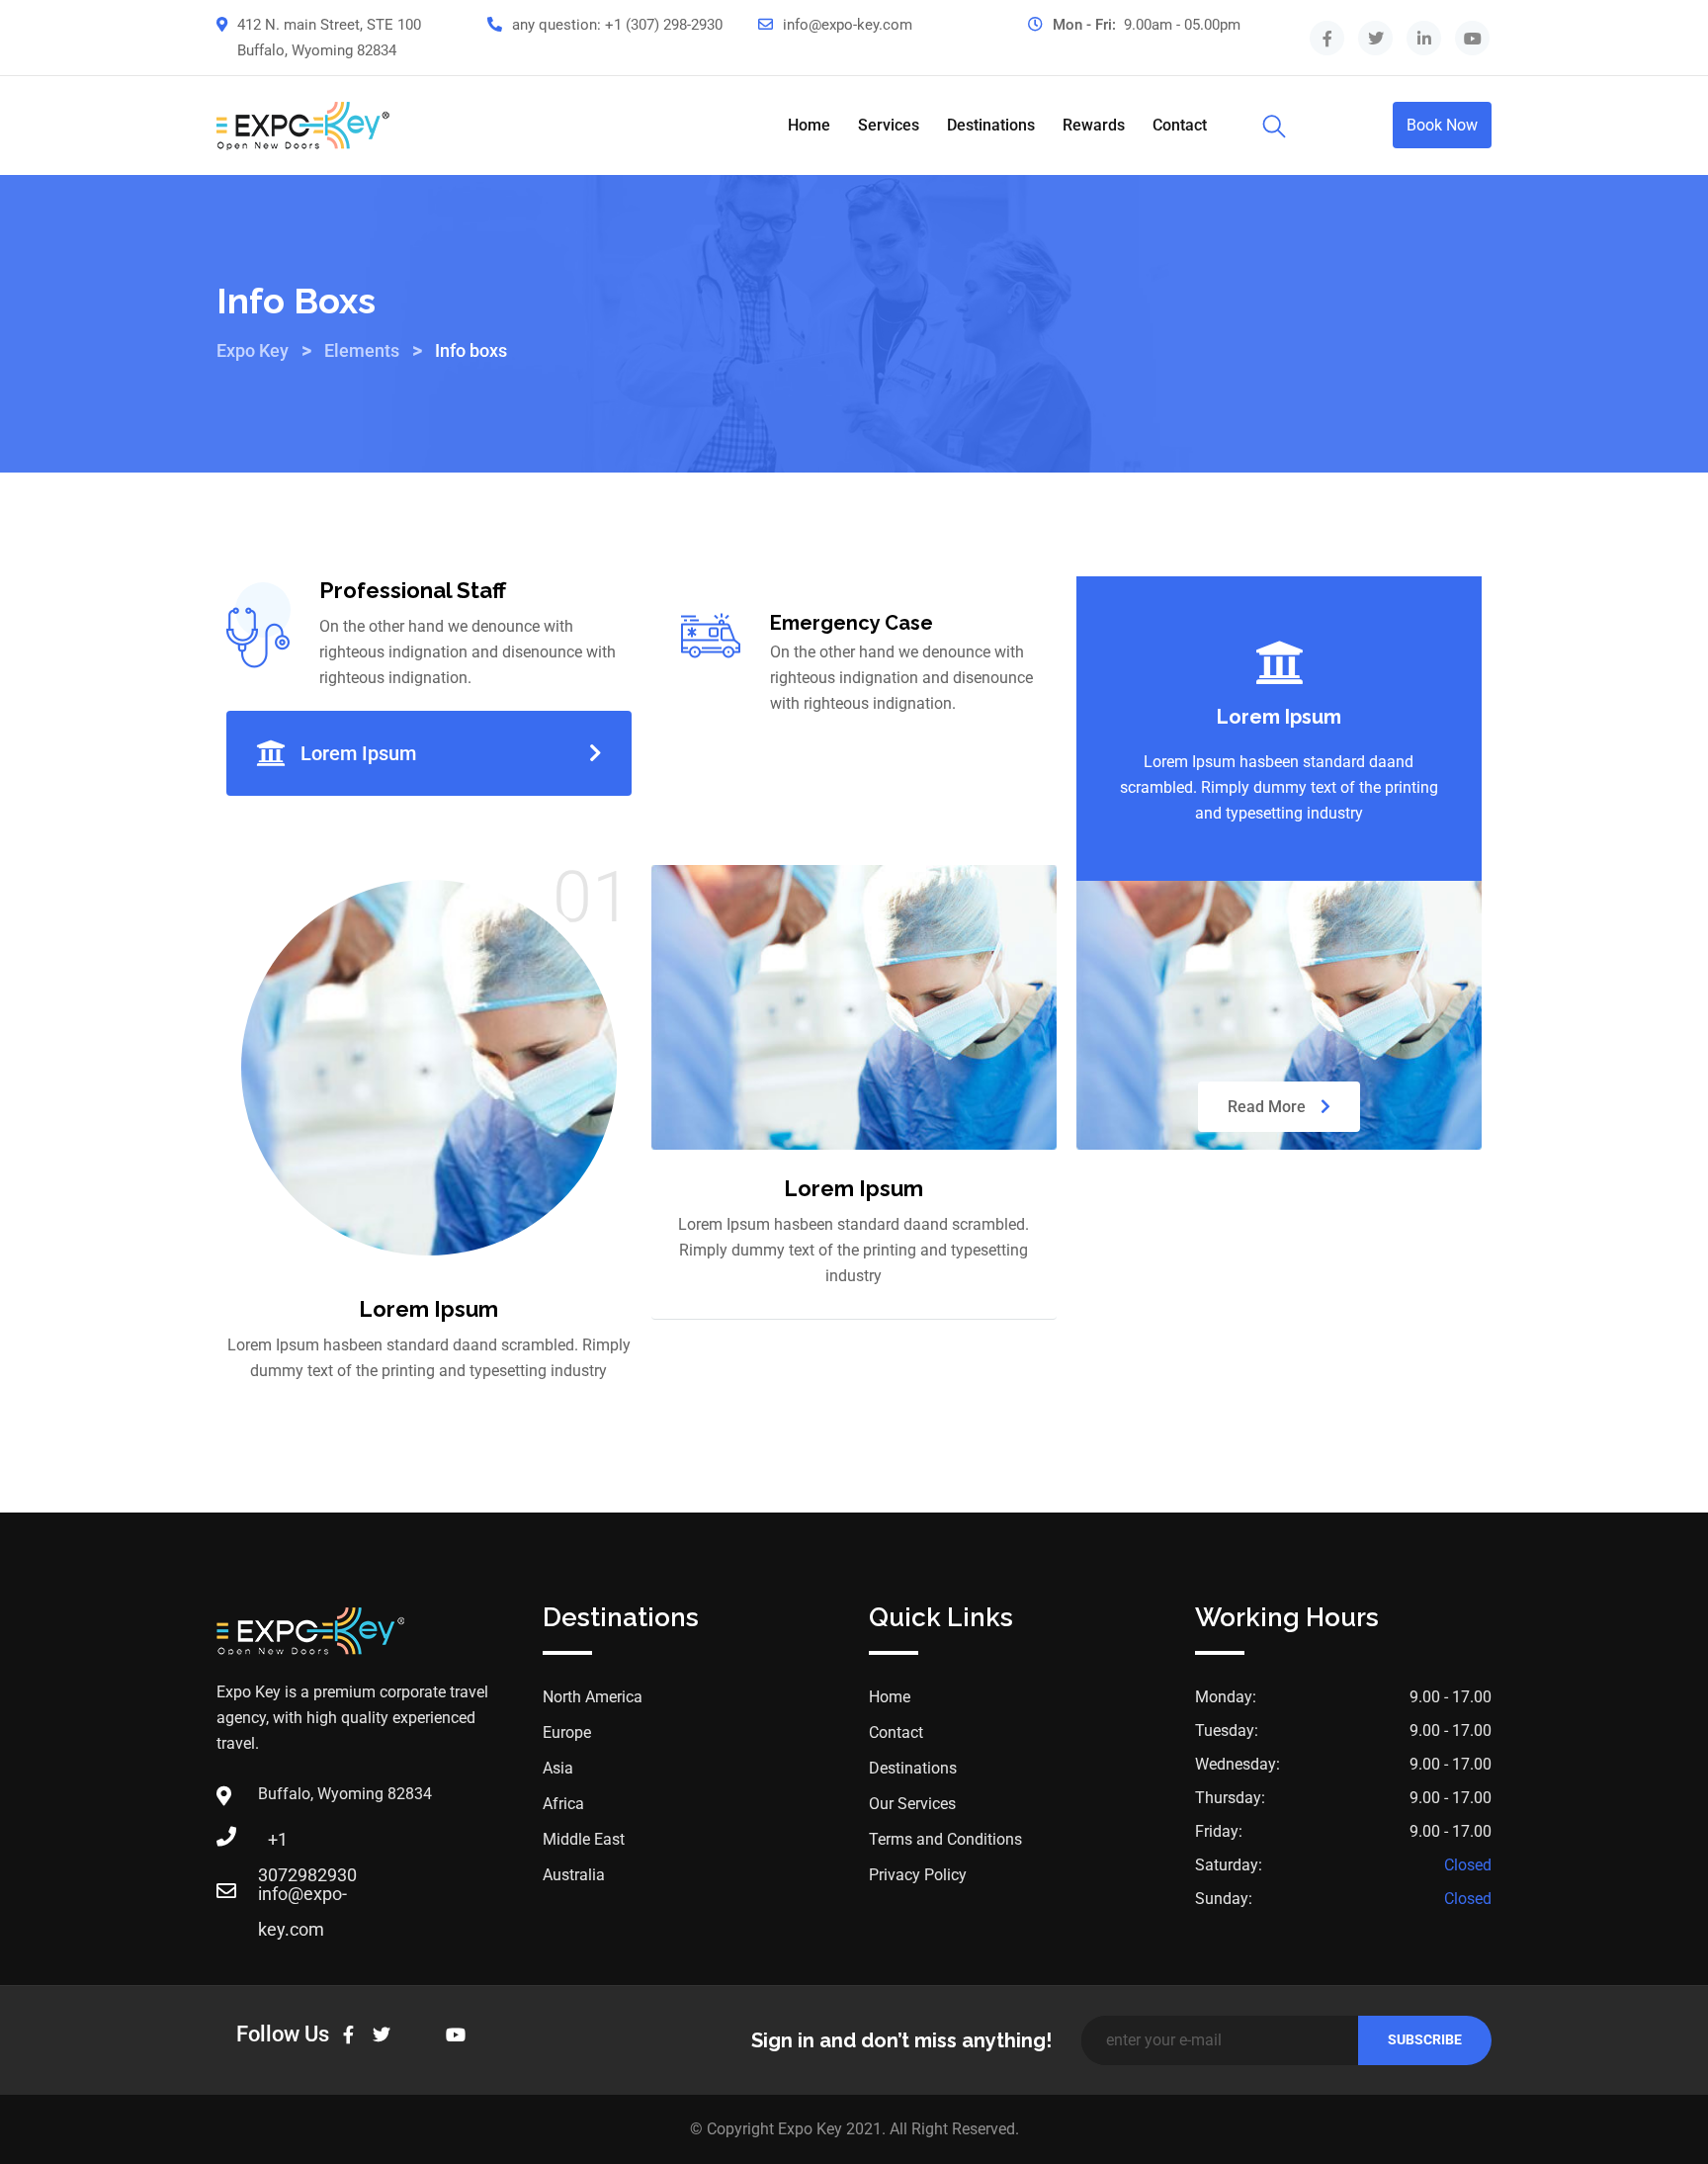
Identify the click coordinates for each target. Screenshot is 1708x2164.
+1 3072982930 (278, 1845)
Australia (574, 1875)
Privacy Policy (918, 1875)
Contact (1180, 125)
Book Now (1442, 125)
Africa (563, 1804)
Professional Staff (413, 590)
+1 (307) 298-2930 (664, 25)
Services (889, 125)
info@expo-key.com (848, 25)
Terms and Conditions (945, 1839)
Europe (567, 1732)
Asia (558, 1768)
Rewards (1094, 125)
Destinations (991, 125)
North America (593, 1697)
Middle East (584, 1839)
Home (809, 125)
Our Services (912, 1804)
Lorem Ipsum (358, 753)
